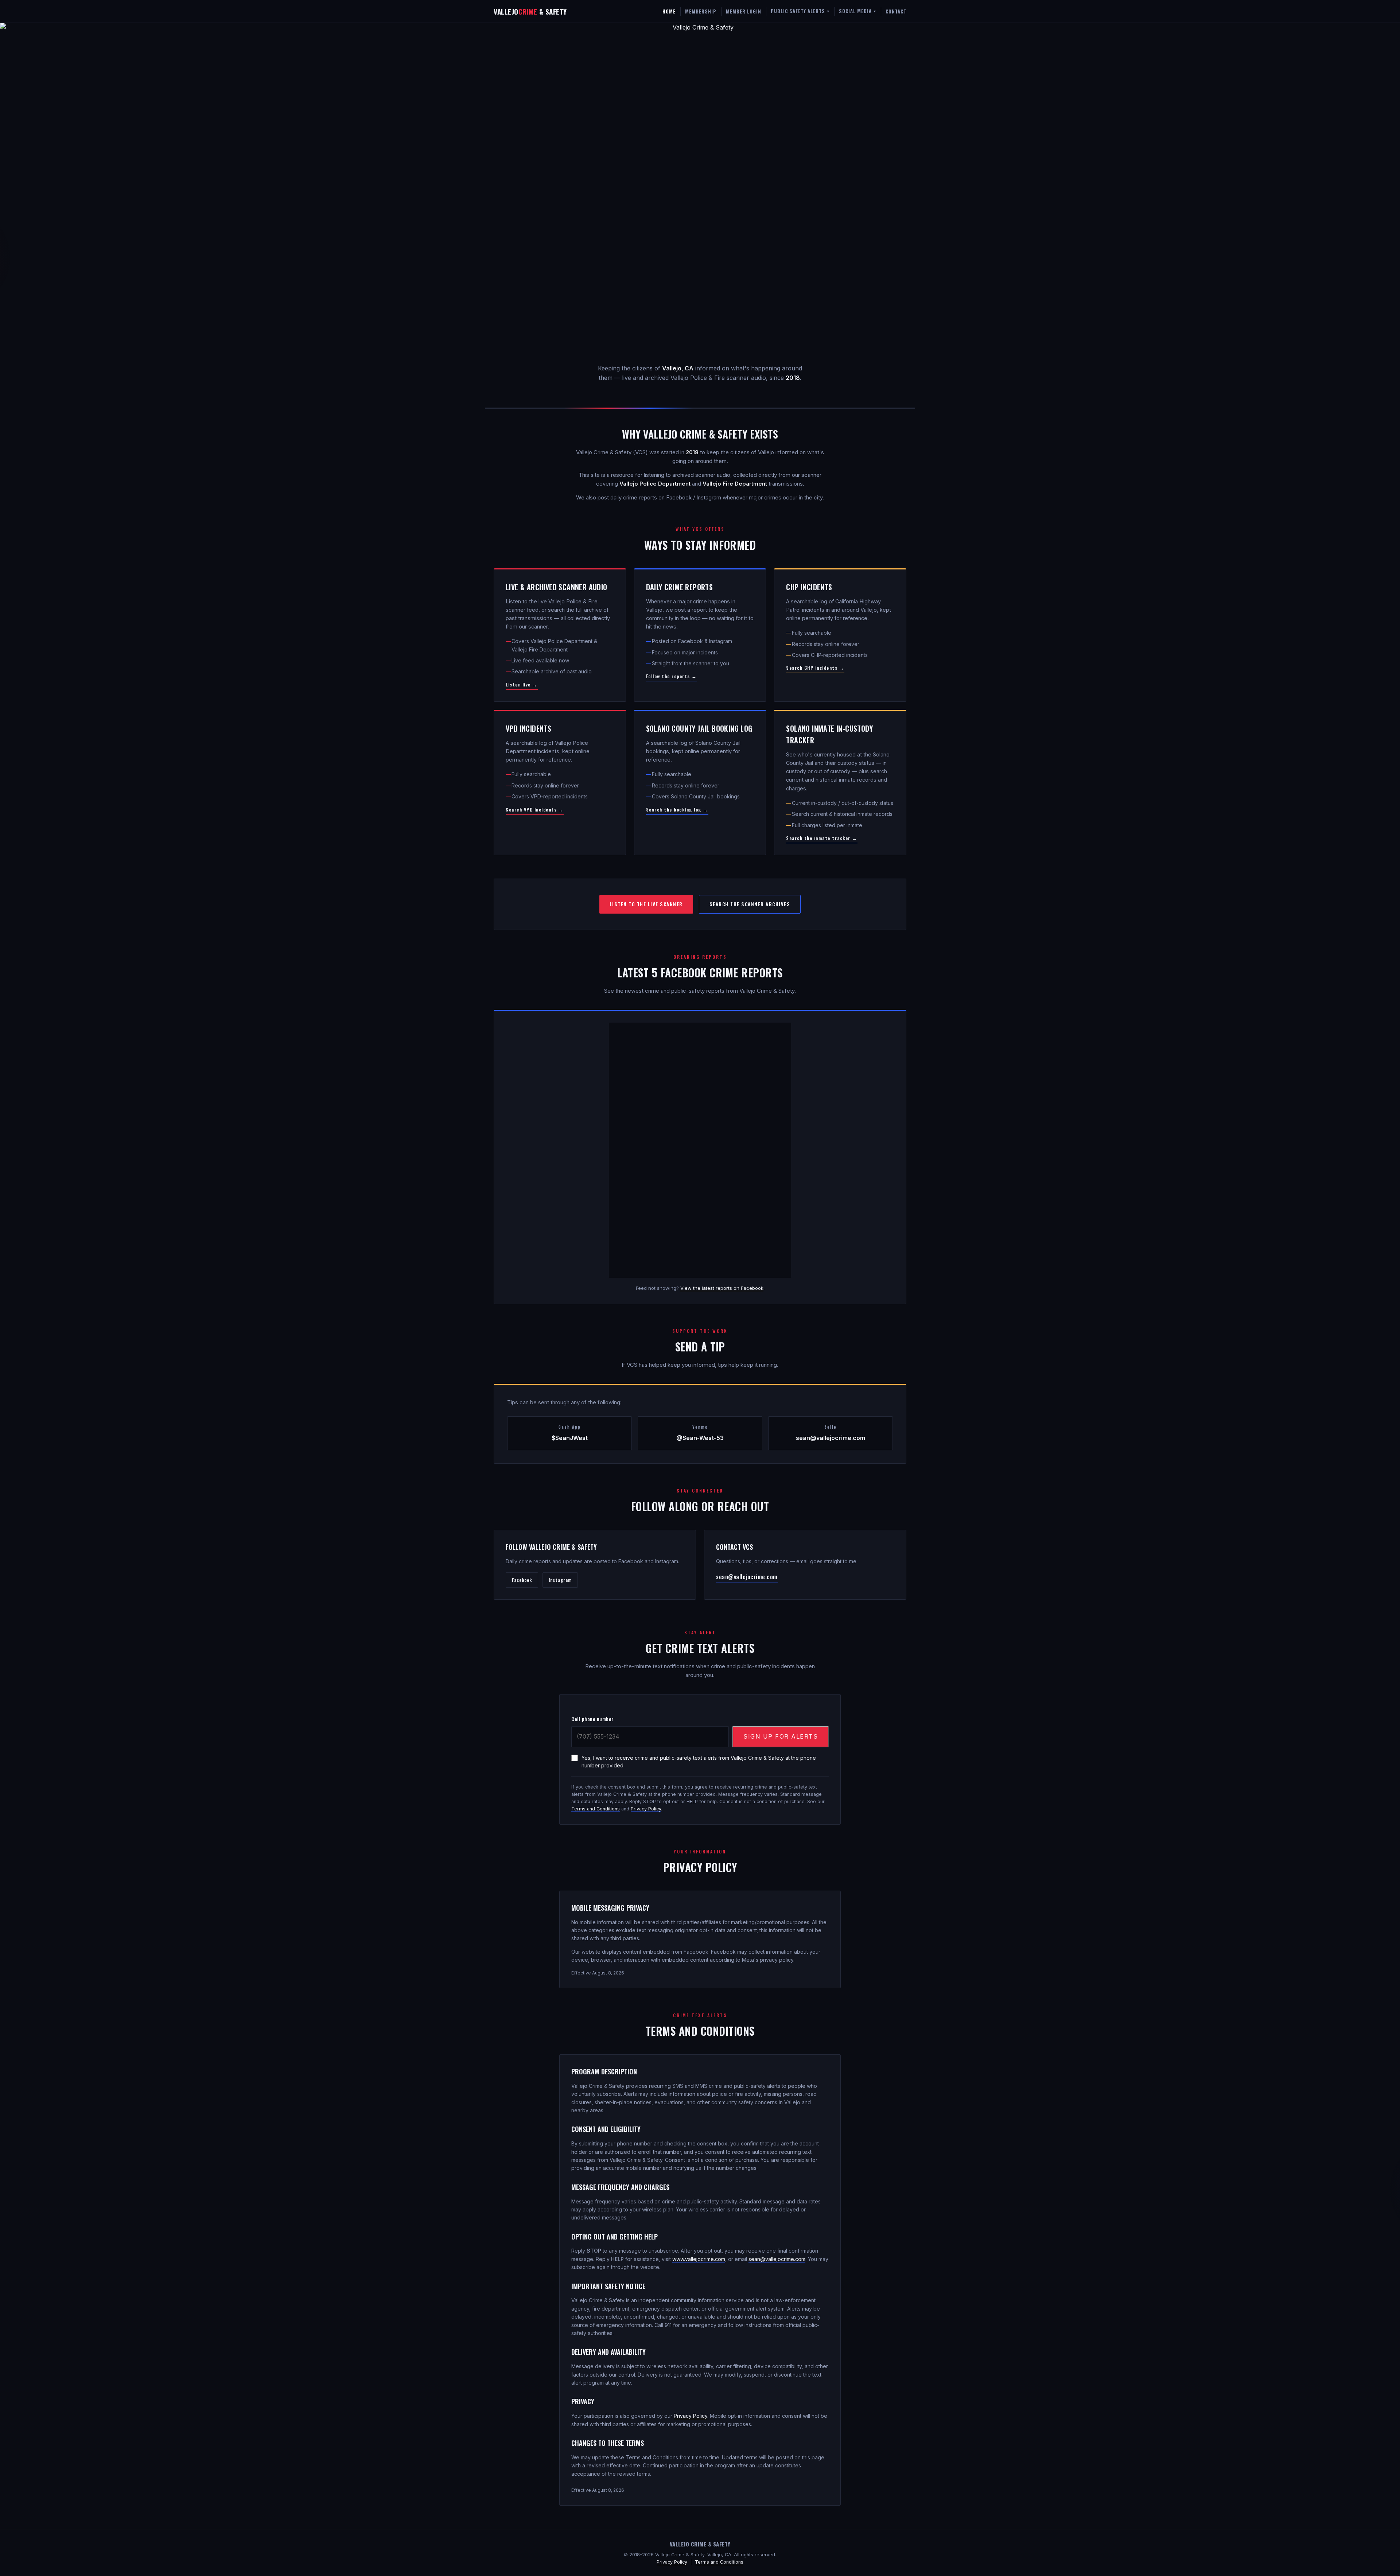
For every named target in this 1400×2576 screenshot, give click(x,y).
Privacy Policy (646, 1809)
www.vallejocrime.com (699, 2259)
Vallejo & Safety (530, 11)
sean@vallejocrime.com (747, 1577)
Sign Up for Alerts (781, 1736)
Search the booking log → (677, 810)
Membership (701, 11)
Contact (896, 11)
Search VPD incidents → (535, 810)
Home (669, 11)
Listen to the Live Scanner (646, 904)
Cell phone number (593, 1719)
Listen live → (522, 684)
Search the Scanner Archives (750, 904)
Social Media (857, 11)
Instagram (560, 1580)
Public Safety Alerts (800, 11)
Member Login (744, 11)
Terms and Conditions (596, 1809)
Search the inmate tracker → (822, 838)
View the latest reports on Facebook (722, 1288)
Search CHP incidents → (815, 668)
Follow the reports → (672, 676)
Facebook (522, 1580)
